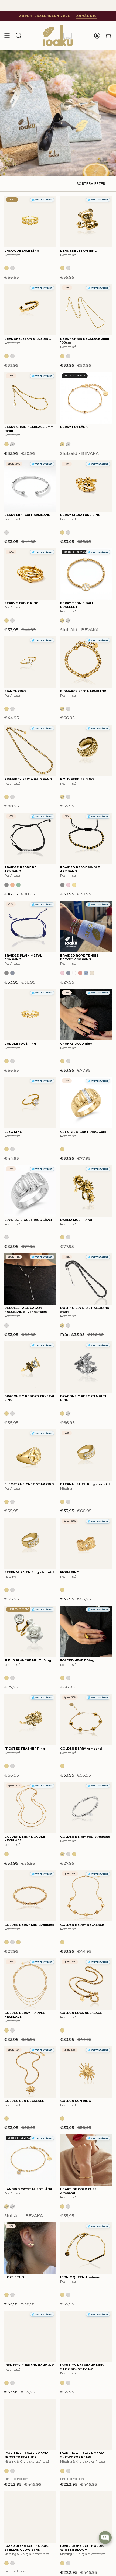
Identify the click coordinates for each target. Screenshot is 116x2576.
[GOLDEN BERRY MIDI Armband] (86, 1808)
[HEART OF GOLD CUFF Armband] (86, 2160)
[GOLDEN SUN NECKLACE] (30, 2072)
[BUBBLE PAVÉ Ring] (30, 1015)
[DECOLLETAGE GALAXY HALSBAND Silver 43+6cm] (30, 1279)
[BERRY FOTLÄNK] (86, 398)
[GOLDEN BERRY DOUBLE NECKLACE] (30, 1808)
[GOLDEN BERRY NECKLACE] (86, 1896)
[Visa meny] (7, 36)
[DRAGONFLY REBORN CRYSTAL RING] (30, 1367)
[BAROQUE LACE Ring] (30, 222)
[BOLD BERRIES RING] (86, 750)
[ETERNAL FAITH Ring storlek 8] (30, 1543)
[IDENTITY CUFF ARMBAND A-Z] (30, 2336)
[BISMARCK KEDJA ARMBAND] (86, 662)
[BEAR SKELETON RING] (86, 222)
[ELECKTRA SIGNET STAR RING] (30, 1455)
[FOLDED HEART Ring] (86, 1631)
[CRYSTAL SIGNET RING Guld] (86, 1103)
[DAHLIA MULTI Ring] (86, 1191)
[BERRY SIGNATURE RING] (86, 486)
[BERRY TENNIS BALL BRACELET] (86, 574)
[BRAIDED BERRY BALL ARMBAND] (30, 838)
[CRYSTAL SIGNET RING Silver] (30, 1191)
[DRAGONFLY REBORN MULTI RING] (86, 1367)
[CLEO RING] (30, 1103)
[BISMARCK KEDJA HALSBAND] (30, 750)
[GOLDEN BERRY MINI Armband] (30, 1896)
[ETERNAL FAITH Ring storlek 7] (86, 1455)
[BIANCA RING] (30, 662)
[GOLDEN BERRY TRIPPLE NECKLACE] (30, 1984)
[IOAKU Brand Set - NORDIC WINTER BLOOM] (86, 2517)
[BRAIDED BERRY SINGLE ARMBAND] (86, 838)
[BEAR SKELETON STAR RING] (30, 310)
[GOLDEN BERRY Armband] (86, 1720)
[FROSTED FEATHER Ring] (30, 1720)
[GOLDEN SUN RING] (86, 2072)
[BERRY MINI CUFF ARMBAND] (30, 486)
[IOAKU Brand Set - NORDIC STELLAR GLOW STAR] (30, 2517)
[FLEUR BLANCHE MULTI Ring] (30, 1631)
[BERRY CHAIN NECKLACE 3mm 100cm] (86, 310)
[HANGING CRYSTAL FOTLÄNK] (30, 2160)
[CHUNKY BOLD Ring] (86, 1015)
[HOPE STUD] (30, 2248)
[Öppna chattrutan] (105, 2537)
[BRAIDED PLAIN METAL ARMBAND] (30, 927)
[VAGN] (108, 36)
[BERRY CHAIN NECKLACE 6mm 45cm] (30, 398)
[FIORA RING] (86, 1543)
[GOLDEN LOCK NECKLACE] (86, 1984)
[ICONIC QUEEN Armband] (86, 2248)
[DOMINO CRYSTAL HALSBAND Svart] (86, 1279)
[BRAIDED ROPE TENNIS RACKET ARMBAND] (86, 927)
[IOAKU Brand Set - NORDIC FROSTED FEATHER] (30, 2424)
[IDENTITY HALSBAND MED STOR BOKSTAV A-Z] (86, 2336)
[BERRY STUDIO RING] (30, 574)
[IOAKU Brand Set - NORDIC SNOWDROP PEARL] (86, 2424)
